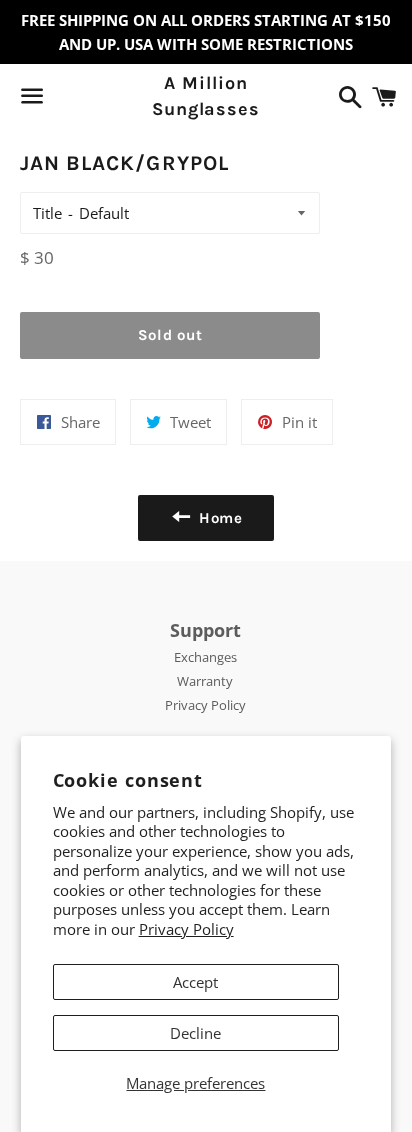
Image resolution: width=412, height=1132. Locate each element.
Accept (195, 982)
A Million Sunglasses (206, 95)
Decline (195, 1033)
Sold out (170, 335)
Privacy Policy (186, 929)
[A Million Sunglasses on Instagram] (103, 100)
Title (47, 213)
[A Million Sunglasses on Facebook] (67, 100)
